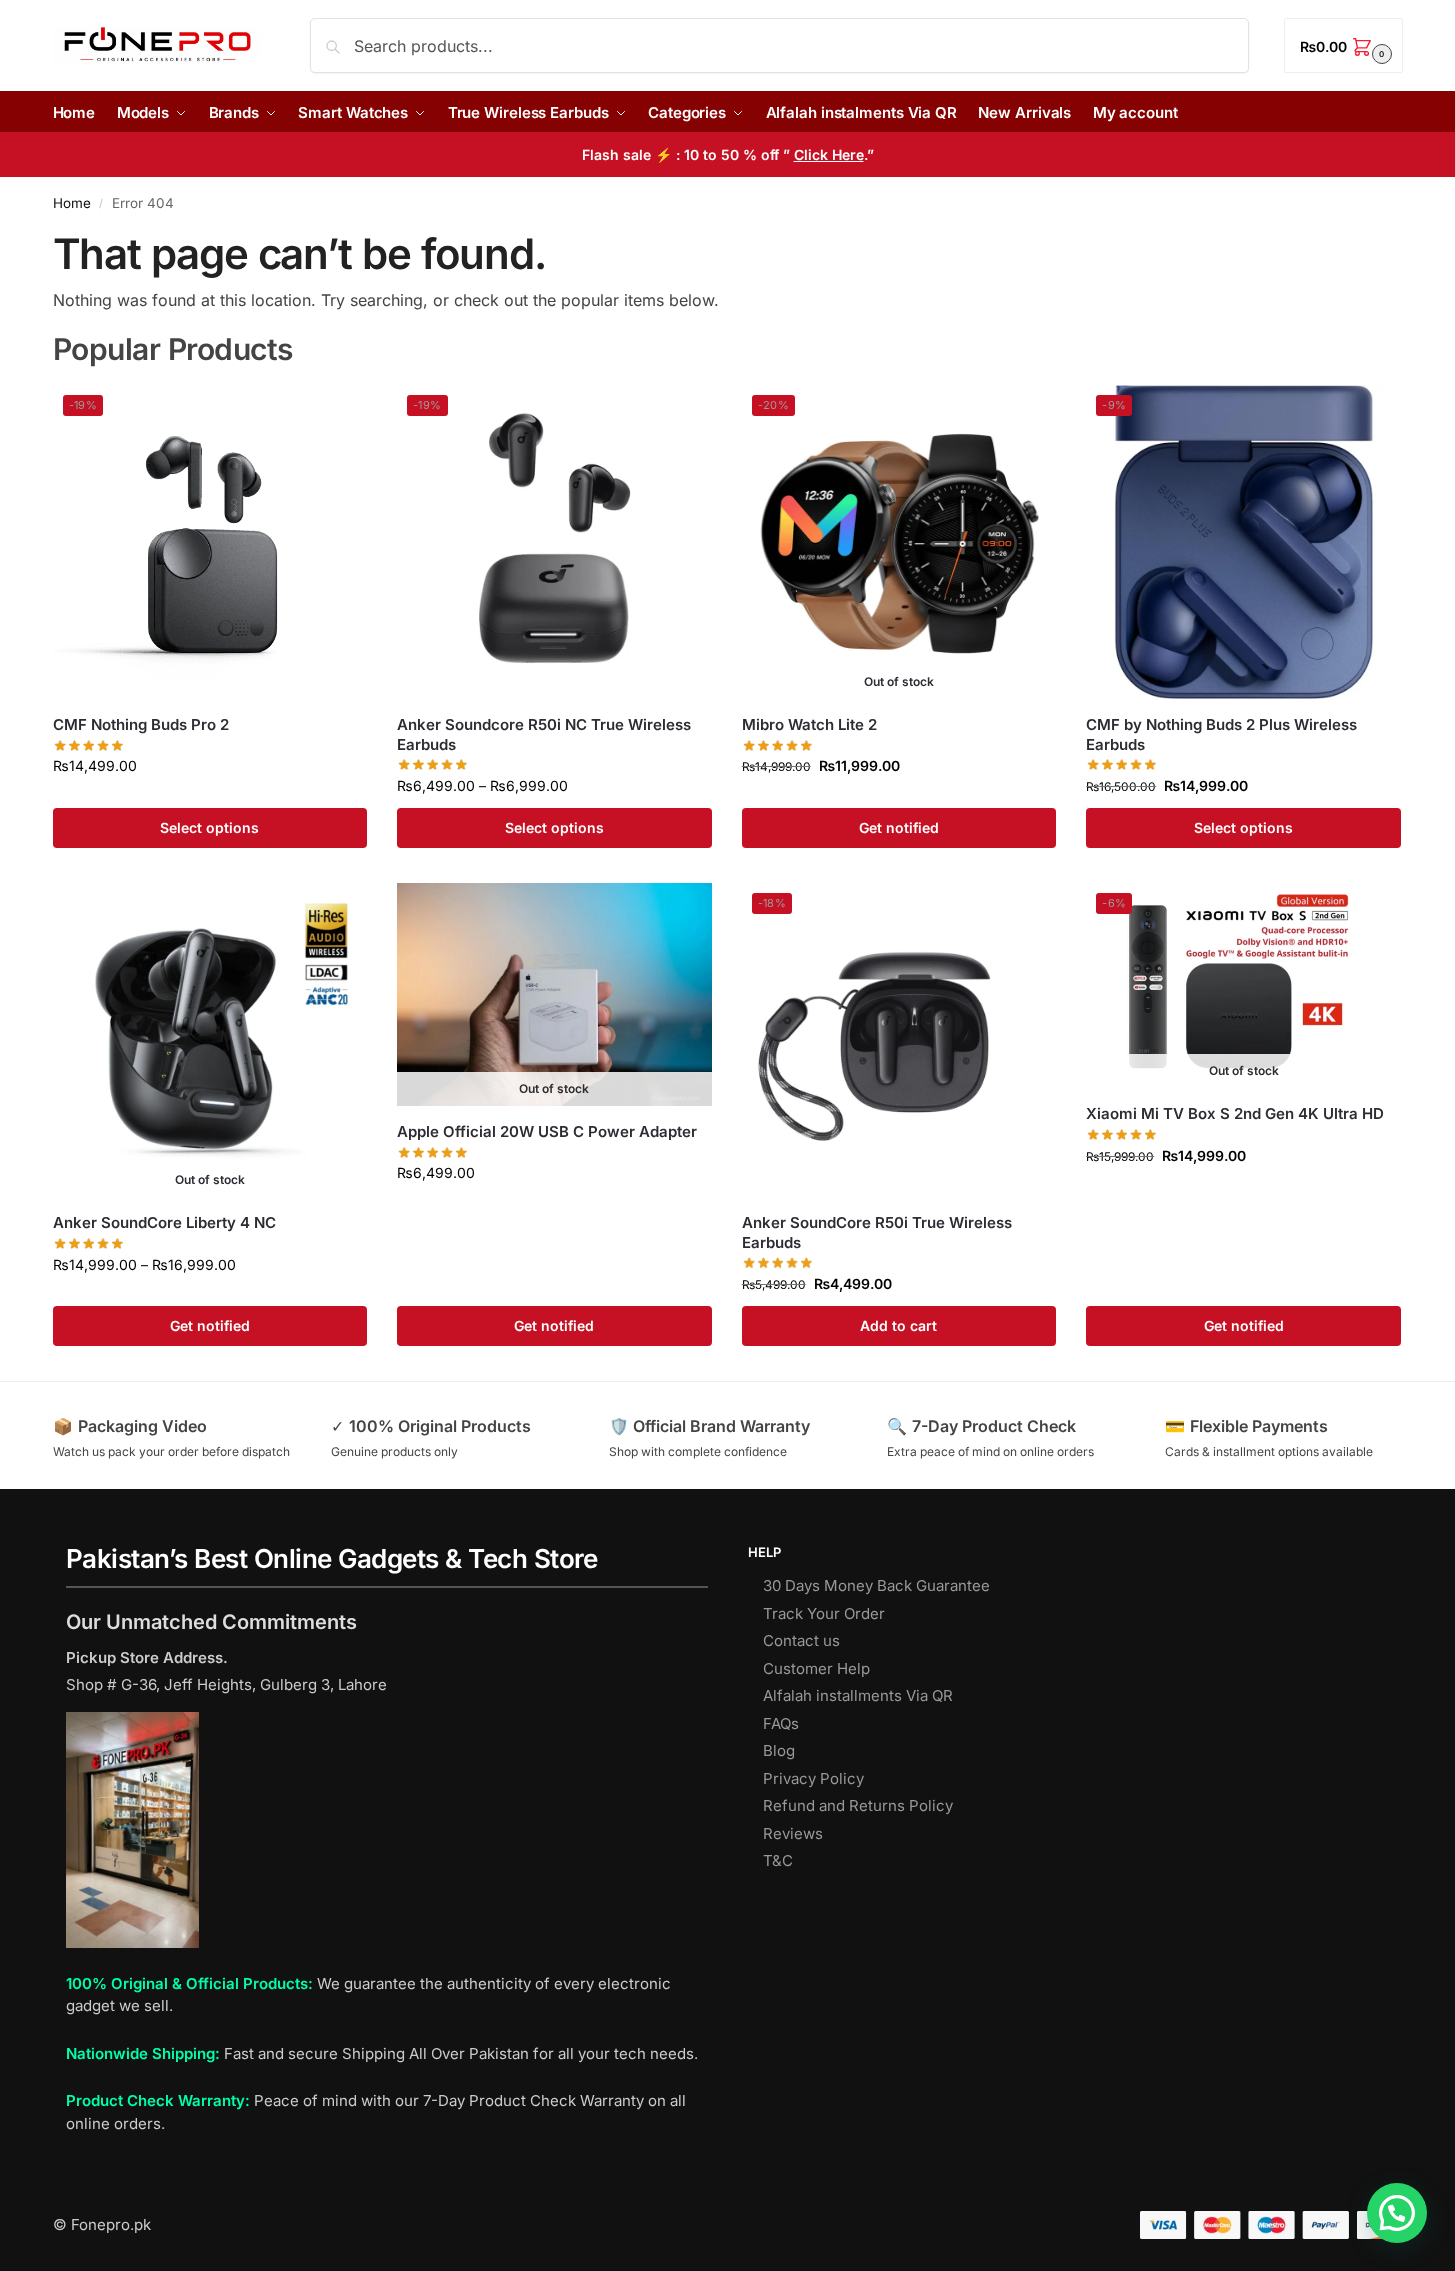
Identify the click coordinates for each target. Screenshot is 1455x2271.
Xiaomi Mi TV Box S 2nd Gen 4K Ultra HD (1235, 1113)
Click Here (829, 154)
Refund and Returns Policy (858, 1805)
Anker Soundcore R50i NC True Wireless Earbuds (544, 734)
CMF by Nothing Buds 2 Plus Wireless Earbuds (1221, 734)
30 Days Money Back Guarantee (876, 1585)
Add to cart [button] (898, 1325)
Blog (779, 1750)
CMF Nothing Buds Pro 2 (141, 724)
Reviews (793, 1833)
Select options (209, 827)
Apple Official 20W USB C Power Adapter (547, 1131)
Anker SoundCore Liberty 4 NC (164, 1222)
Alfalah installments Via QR (858, 1695)
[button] (1343, 45)
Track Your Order (824, 1613)
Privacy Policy (813, 1778)
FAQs (781, 1723)
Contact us (801, 1640)
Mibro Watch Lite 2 (809, 724)
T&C (778, 1860)
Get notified (899, 827)
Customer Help (816, 1668)
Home (72, 203)
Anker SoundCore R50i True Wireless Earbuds (877, 1232)
